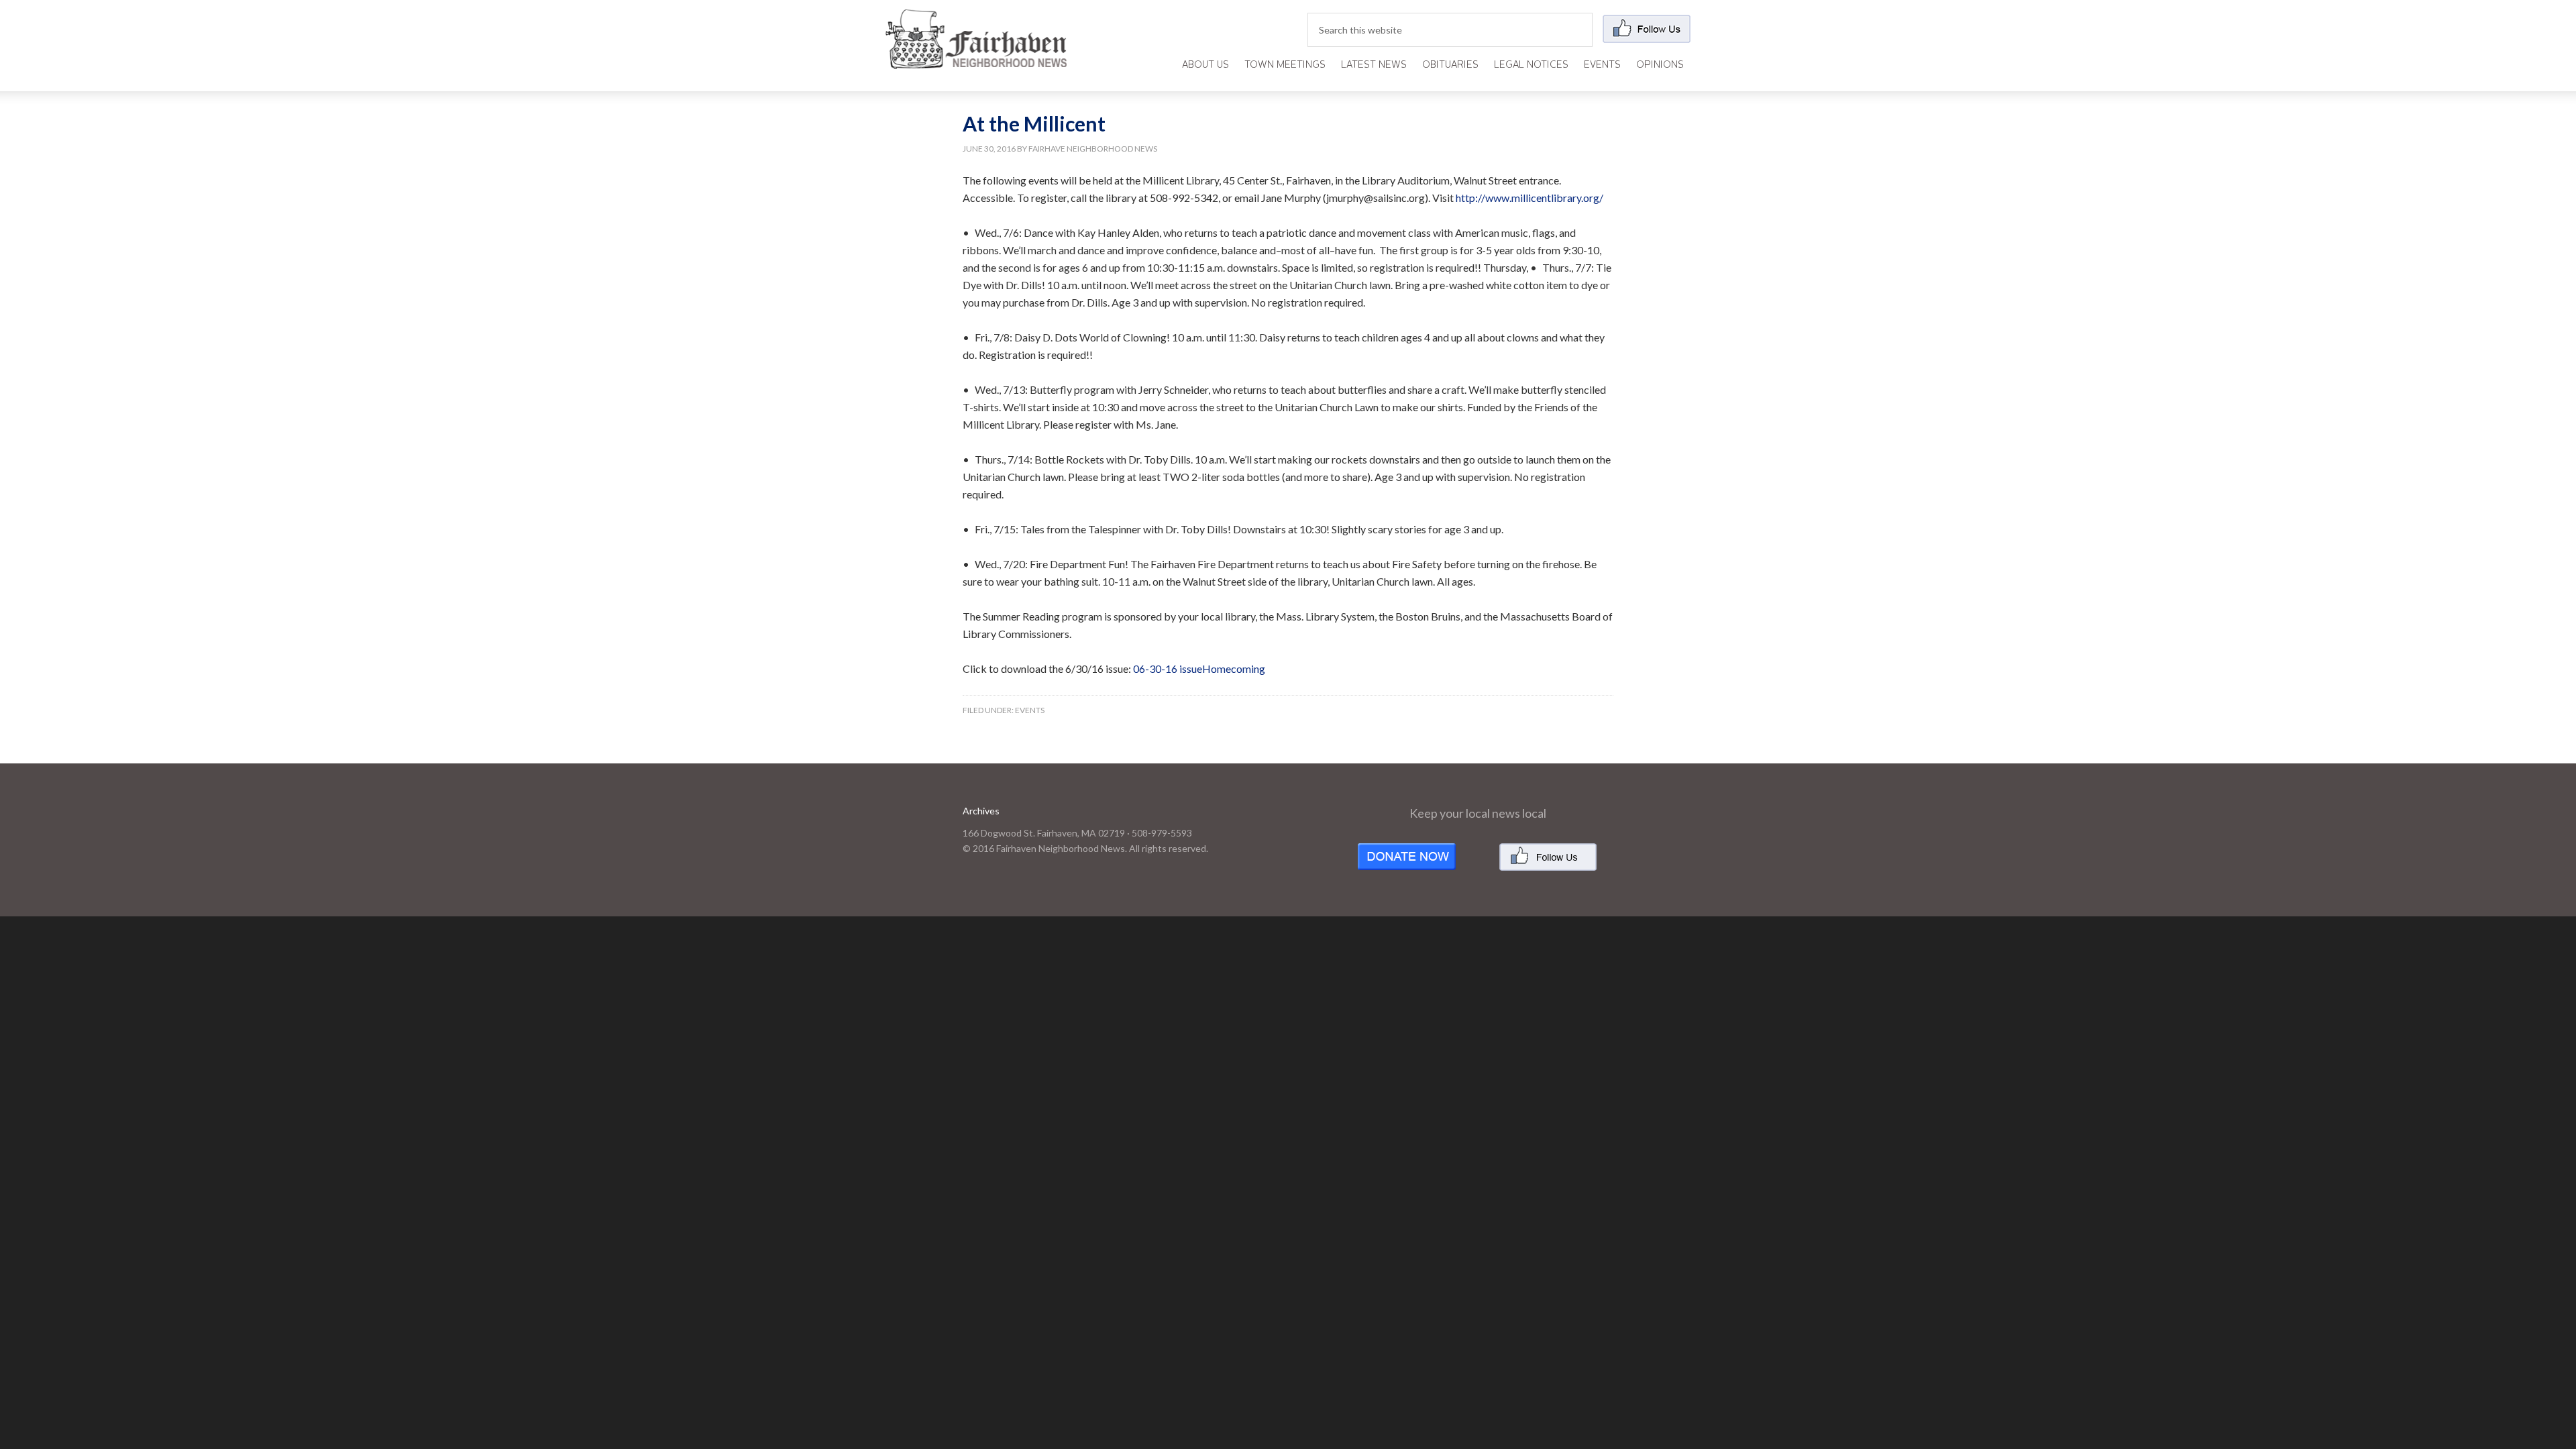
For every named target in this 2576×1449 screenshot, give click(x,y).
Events (1030, 710)
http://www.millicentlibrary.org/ (1529, 198)
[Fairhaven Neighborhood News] (976, 58)
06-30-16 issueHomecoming (1199, 668)
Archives (981, 811)
